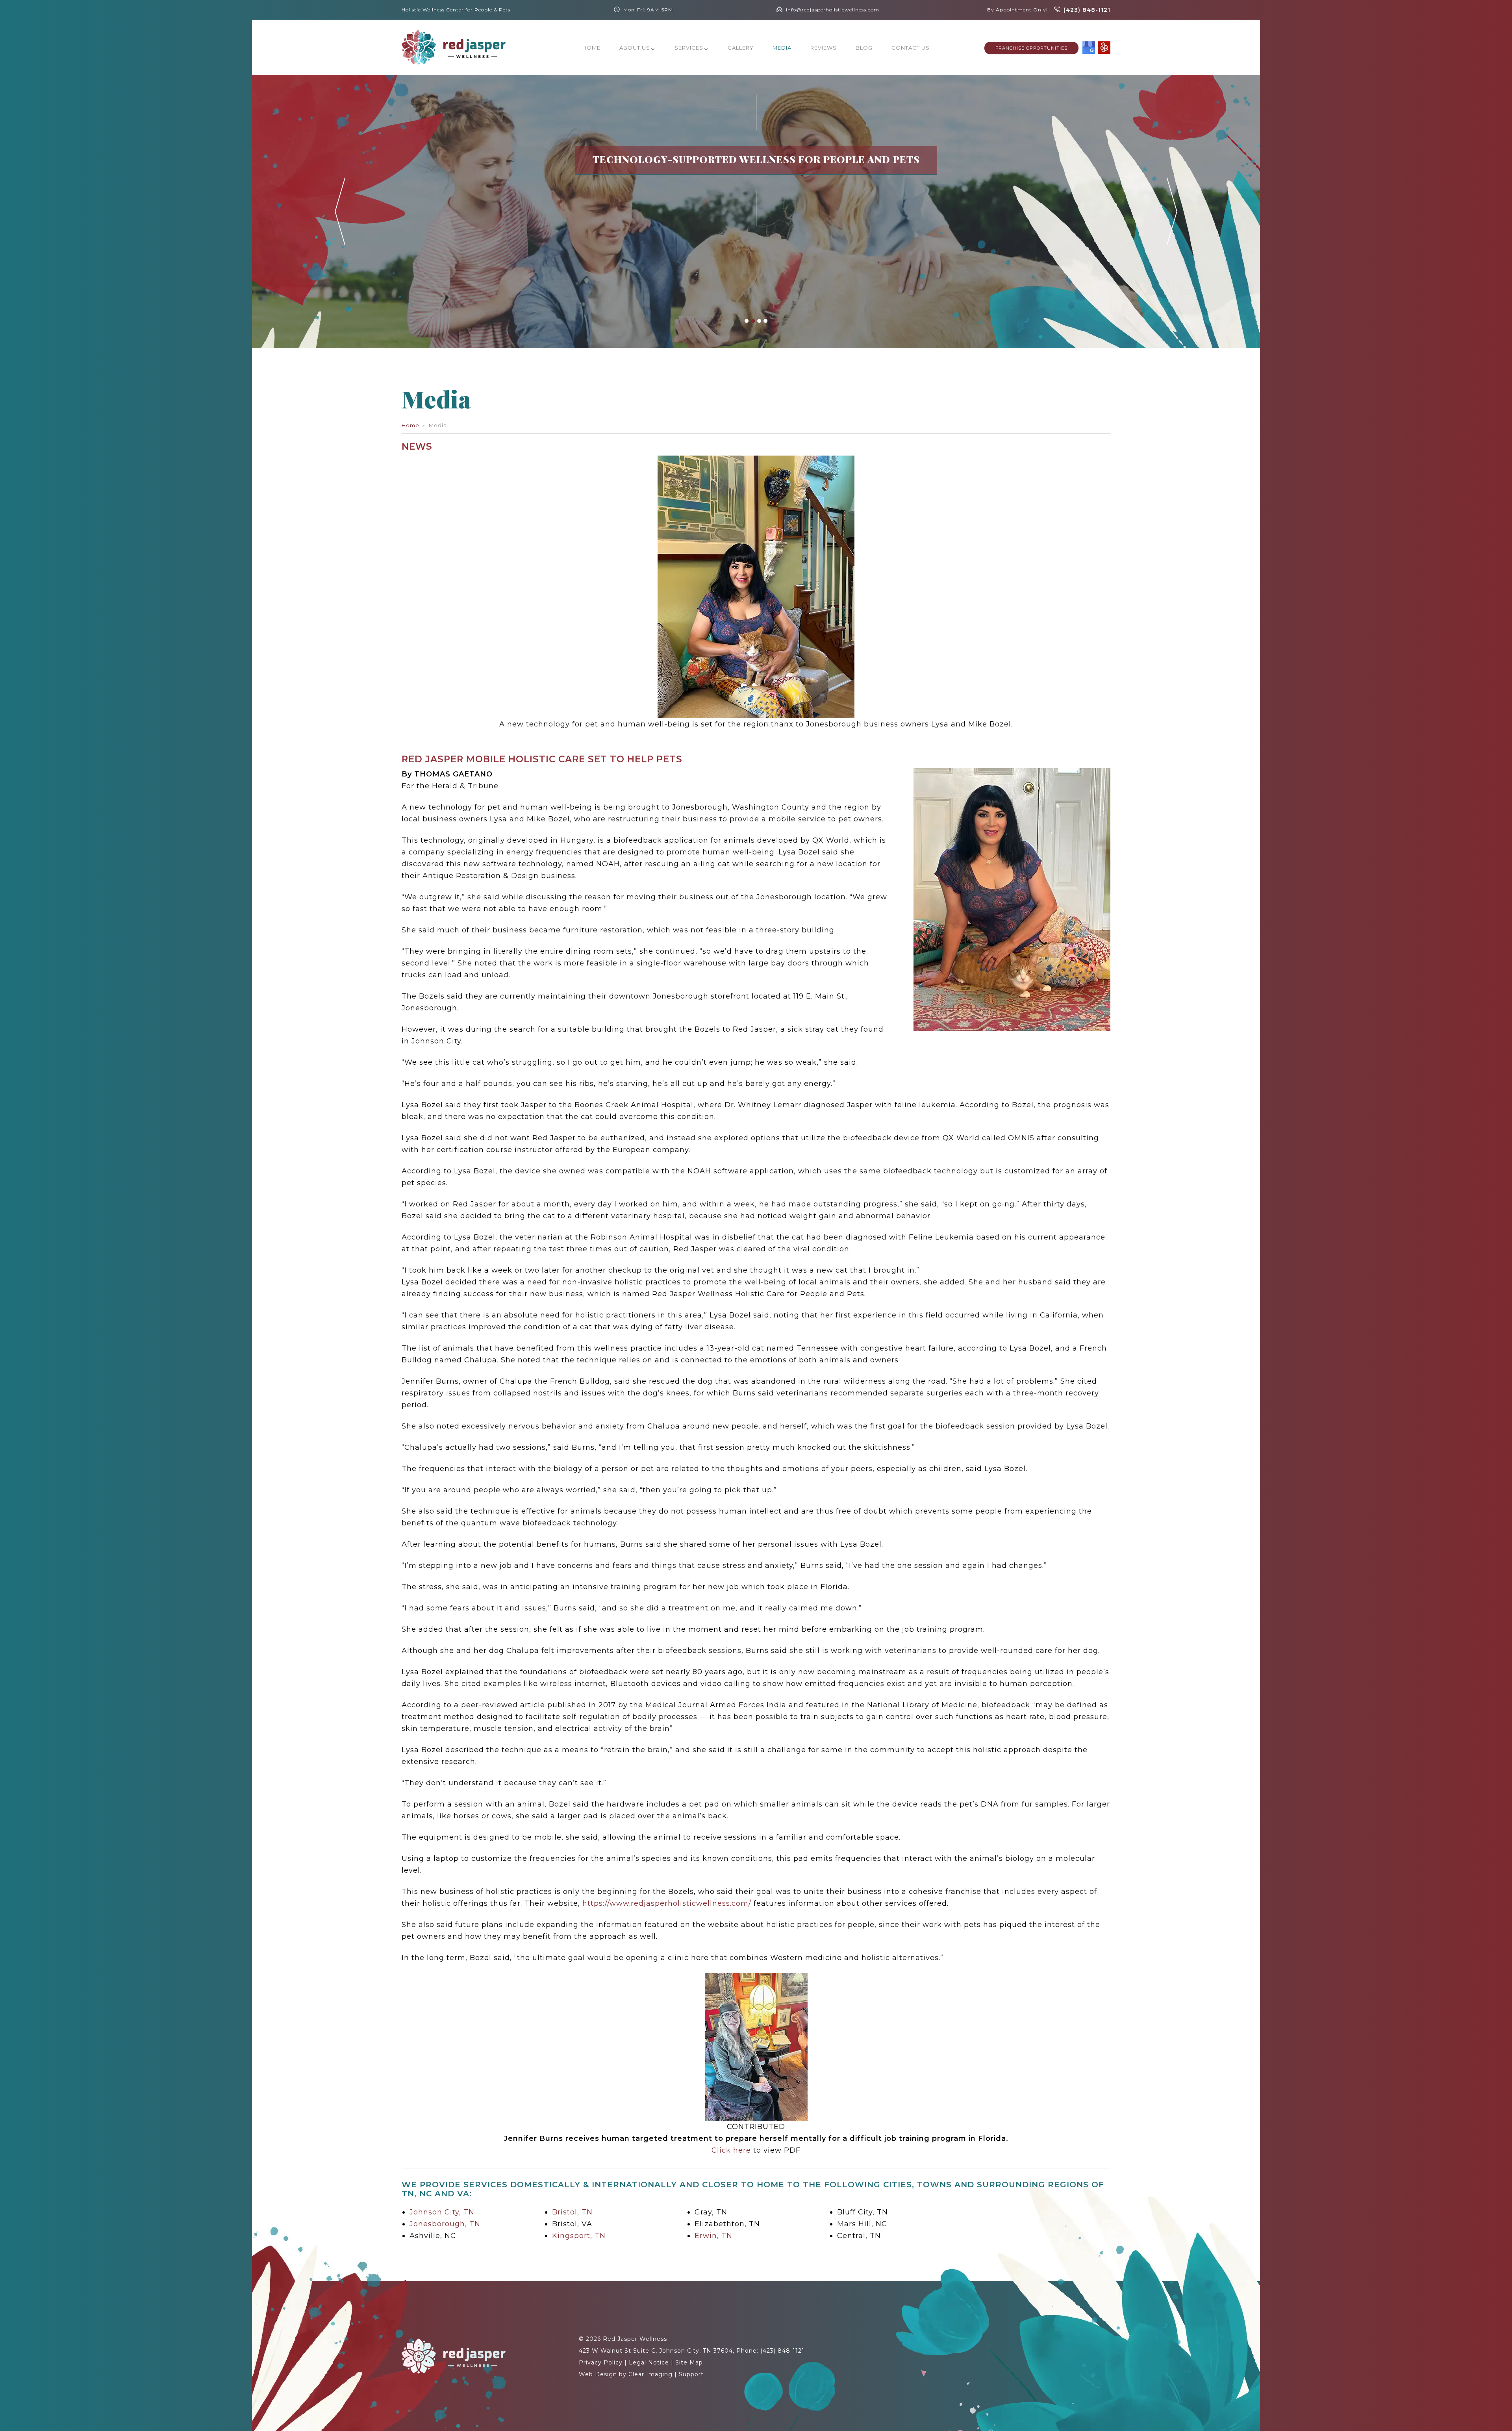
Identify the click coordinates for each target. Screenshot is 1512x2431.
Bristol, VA (572, 2224)
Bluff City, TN (863, 2212)
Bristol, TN (572, 2212)
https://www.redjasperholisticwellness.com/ (667, 1903)
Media (782, 48)
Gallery (741, 48)
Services (689, 48)
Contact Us (911, 48)
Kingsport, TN (579, 2236)
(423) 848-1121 (1087, 10)
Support (691, 2374)
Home (591, 48)
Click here (731, 2150)
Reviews (824, 48)
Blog (864, 48)
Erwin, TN (713, 2236)
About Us (635, 48)
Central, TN (859, 2236)
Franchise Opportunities (1031, 48)
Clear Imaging (650, 2374)
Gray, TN (711, 2212)
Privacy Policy (601, 2362)
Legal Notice (649, 2362)
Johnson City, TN (442, 2212)
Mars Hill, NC (862, 2224)
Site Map (689, 2362)
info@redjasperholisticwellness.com (833, 10)
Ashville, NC (433, 2236)
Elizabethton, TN (727, 2224)
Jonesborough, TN (445, 2224)
